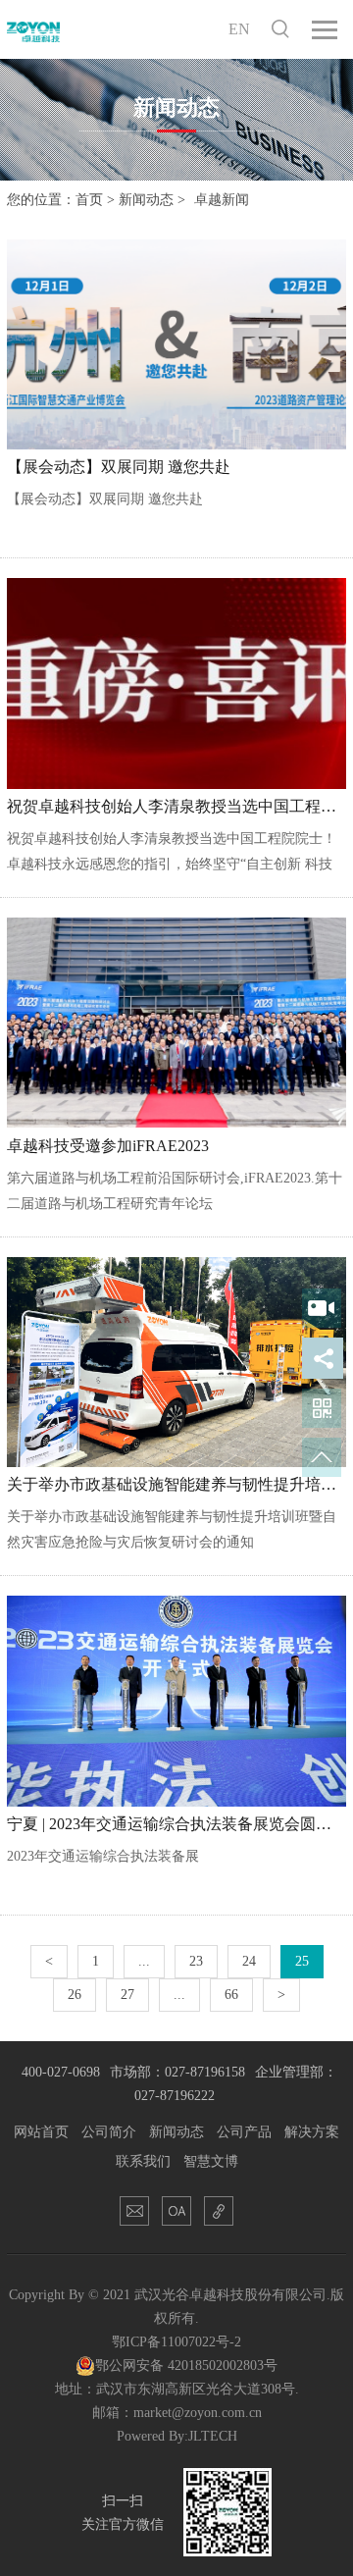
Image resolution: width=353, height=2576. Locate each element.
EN (239, 29)
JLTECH (213, 2436)
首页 (89, 200)
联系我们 (143, 2161)
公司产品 (244, 2132)
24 (249, 1961)
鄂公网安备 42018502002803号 (186, 2366)
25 (302, 1961)
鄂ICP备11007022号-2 (176, 2342)
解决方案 (312, 2132)
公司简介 (109, 2132)
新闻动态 (146, 200)
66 (231, 1995)
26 (75, 1995)
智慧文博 (211, 2161)
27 (127, 1995)
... (144, 1961)
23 (196, 1961)
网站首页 (41, 2132)
